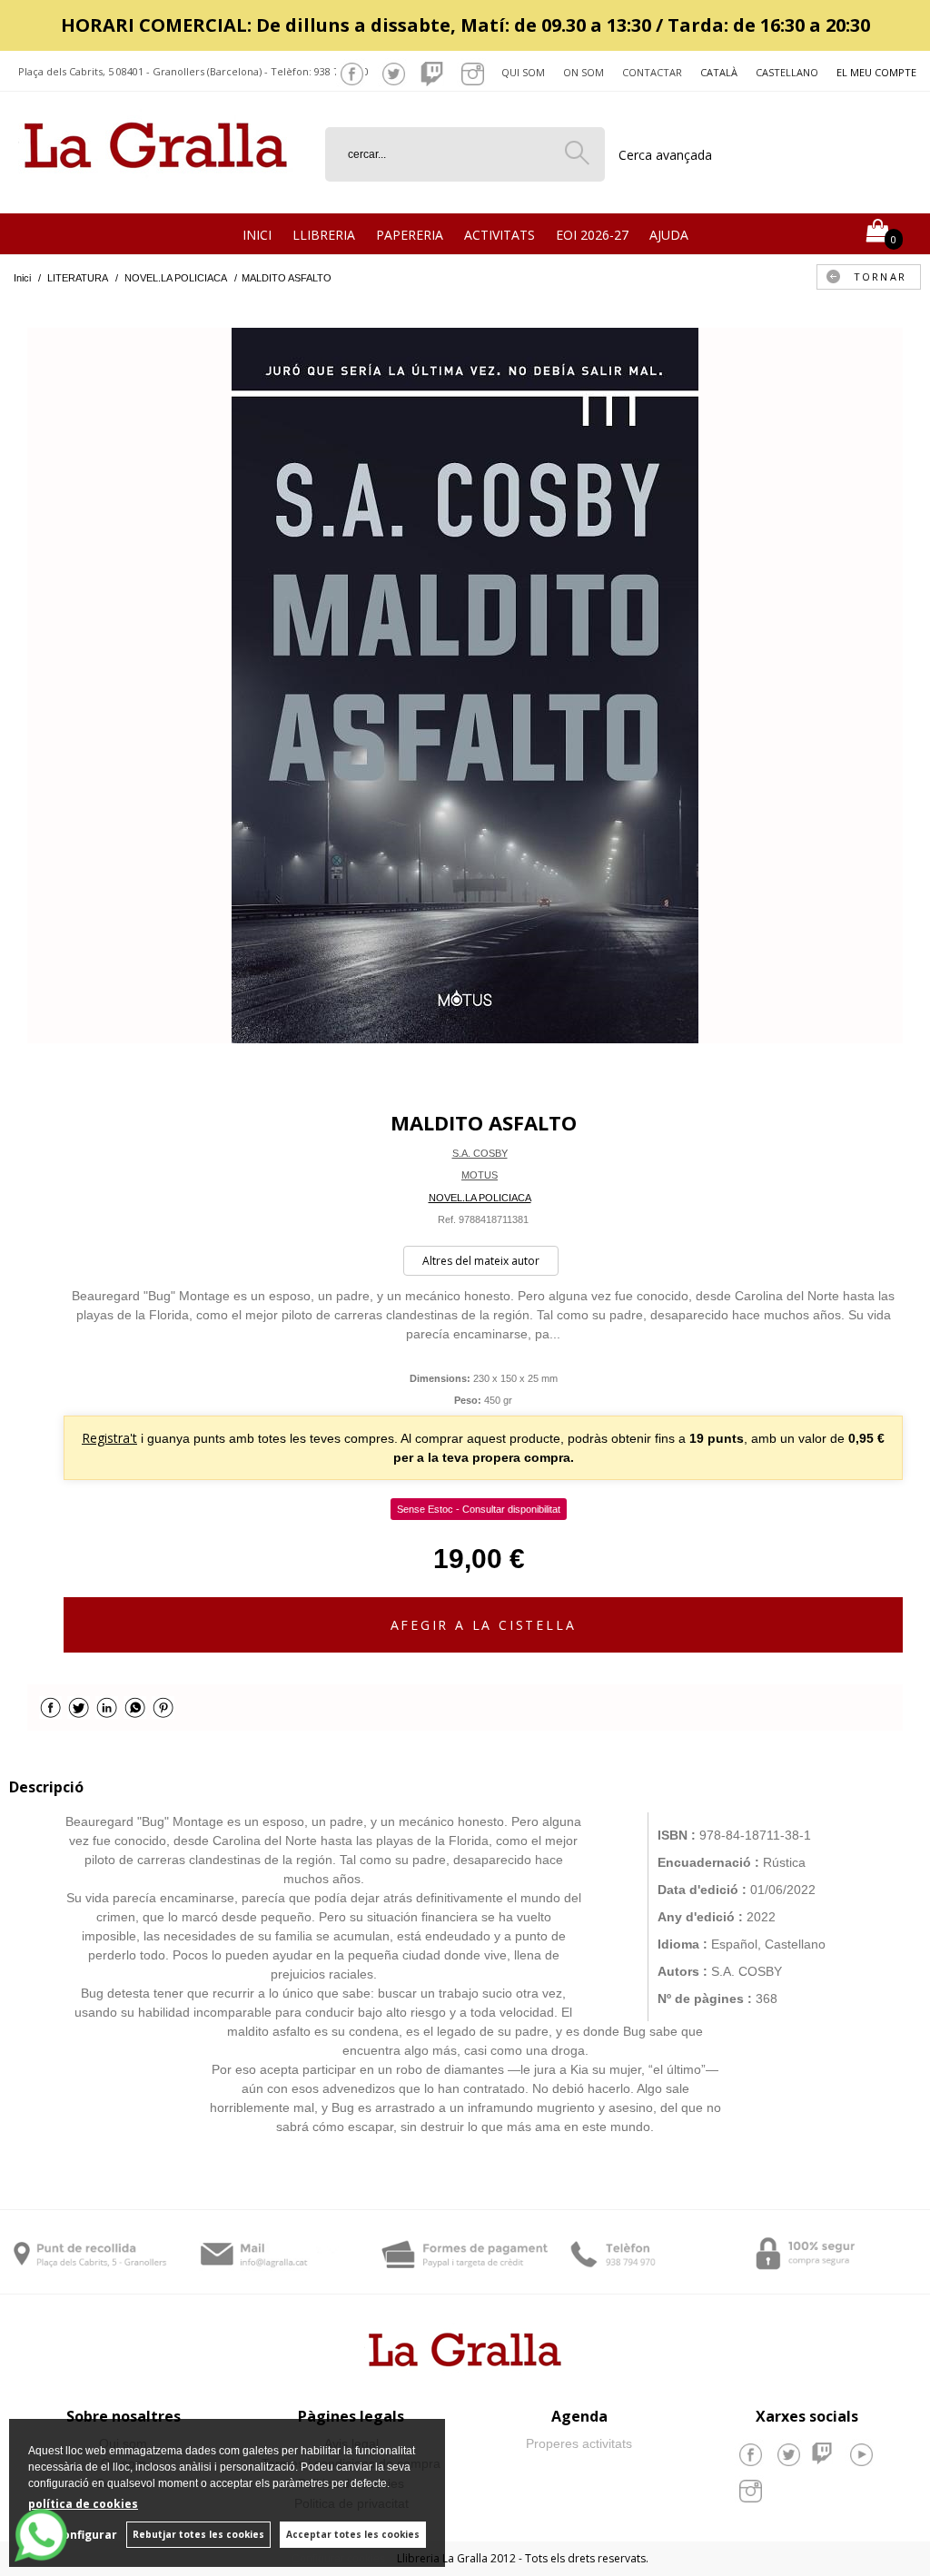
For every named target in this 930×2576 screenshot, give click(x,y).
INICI (257, 235)
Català (719, 72)
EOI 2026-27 (592, 235)
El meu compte (876, 72)
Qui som (523, 72)
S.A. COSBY (480, 1153)
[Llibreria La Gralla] (156, 191)
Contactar (652, 72)
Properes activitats (579, 2443)
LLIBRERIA (324, 235)
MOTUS (480, 1175)
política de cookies (83, 2504)
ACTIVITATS (500, 235)
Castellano (787, 72)
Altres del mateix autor (481, 1261)
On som (584, 72)
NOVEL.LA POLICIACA (480, 1198)
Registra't (109, 1438)
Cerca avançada (665, 155)
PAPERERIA (410, 235)
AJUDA (669, 235)
